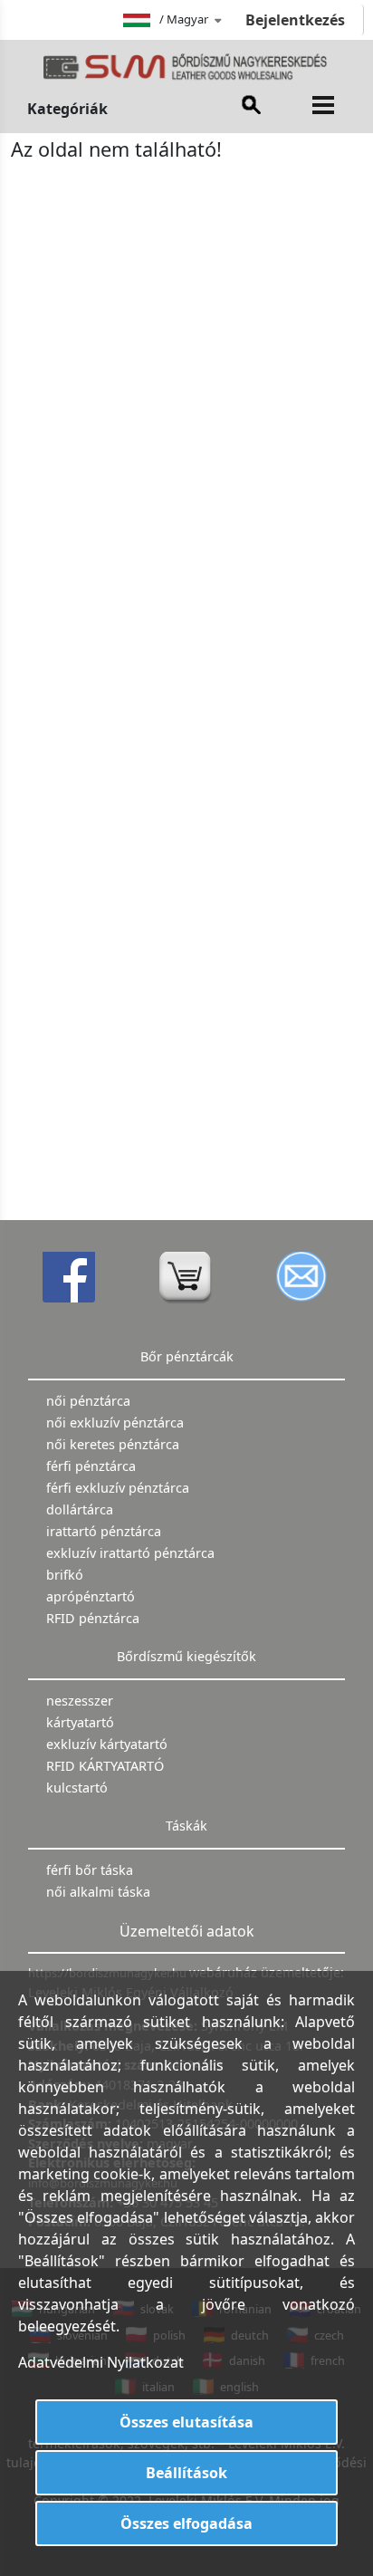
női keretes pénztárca (113, 1444)
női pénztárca (88, 1401)
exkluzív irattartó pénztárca (130, 1553)
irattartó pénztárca (104, 1531)
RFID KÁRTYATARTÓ (105, 1766)
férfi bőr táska (90, 1870)
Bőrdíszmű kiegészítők (186, 1656)
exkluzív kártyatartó (107, 1744)
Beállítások (186, 2473)
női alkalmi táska (98, 1892)
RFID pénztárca (93, 1618)
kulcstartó (77, 1788)
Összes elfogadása (186, 2523)
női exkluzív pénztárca (115, 1423)
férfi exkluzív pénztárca (118, 1488)
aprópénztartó (91, 1596)
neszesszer (80, 1701)
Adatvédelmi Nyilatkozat (101, 2362)
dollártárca (80, 1509)
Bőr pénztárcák (187, 1356)
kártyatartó (80, 1722)
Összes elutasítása (186, 2422)
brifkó (65, 1575)
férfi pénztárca (91, 1466)
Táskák (186, 1826)
